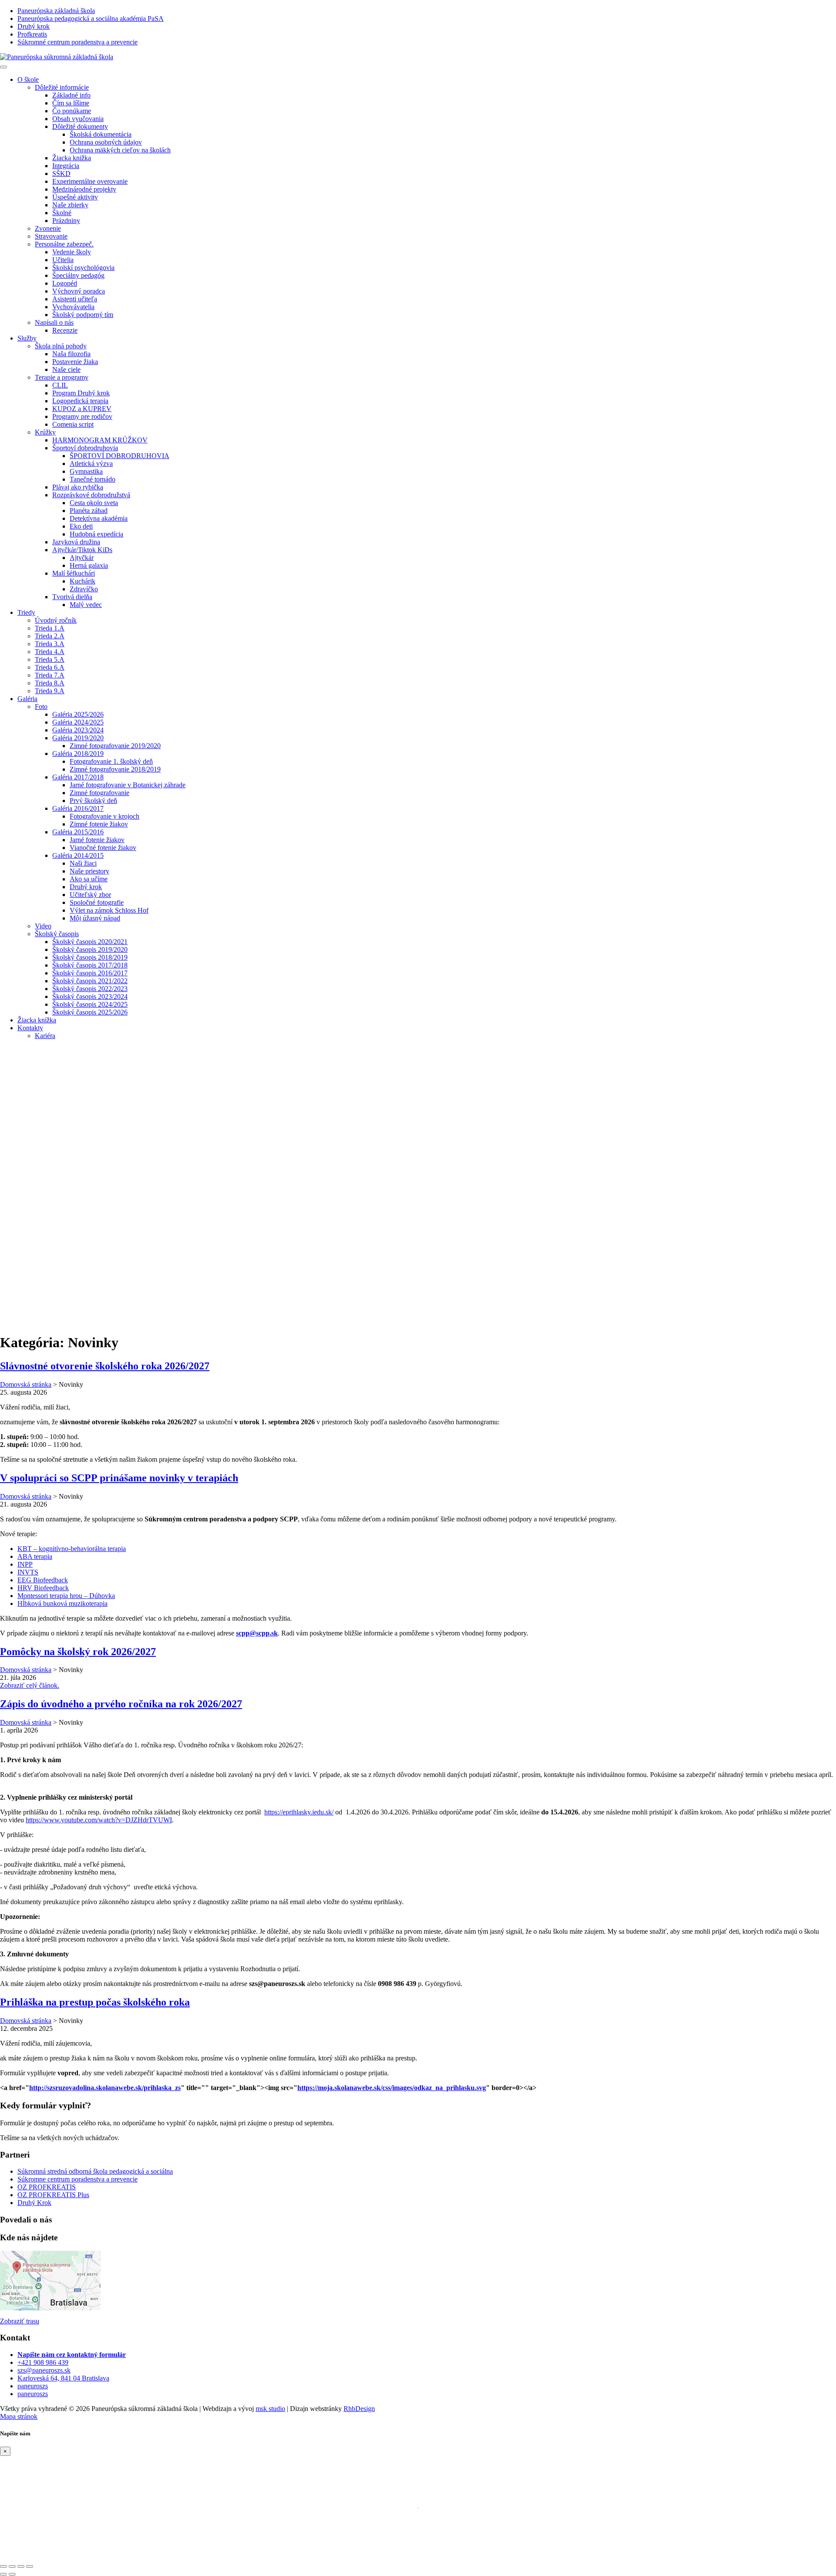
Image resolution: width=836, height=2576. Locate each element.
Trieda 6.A (50, 667)
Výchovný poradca (79, 291)
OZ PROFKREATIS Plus (53, 2195)
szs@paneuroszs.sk (44, 2370)
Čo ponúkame (72, 111)
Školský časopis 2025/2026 (90, 1012)
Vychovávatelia (73, 307)
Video (43, 926)
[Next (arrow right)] (12, 2574)
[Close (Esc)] (3, 2566)
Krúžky (45, 432)
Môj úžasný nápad (95, 918)
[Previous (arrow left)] (3, 2574)
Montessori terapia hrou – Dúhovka (66, 1596)
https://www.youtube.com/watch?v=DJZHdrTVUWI (99, 1820)
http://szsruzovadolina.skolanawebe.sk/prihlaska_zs (105, 2088)
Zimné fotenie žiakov (99, 824)
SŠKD (61, 174)
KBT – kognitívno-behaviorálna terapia (72, 1549)
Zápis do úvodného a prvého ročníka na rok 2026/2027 (121, 1704)
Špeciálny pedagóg (78, 275)
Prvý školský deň (93, 801)
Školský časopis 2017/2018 (90, 965)
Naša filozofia (71, 354)
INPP (25, 1564)
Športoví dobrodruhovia (85, 448)
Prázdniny (66, 221)
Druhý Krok (34, 2203)
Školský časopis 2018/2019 (90, 957)
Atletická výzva (91, 464)
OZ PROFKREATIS (47, 2187)
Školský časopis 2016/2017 (90, 973)
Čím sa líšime (71, 103)
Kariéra (45, 1036)
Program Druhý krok (81, 393)
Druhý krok (86, 887)
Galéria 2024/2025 (78, 722)
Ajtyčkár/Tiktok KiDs (82, 550)
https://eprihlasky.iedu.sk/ (299, 1812)
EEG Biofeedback (43, 1580)
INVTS (28, 1572)
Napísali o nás (54, 322)
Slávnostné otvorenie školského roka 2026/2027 (105, 1366)
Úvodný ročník (56, 620)
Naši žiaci (83, 863)
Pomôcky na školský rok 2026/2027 (78, 1652)
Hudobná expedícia (96, 534)
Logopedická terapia (80, 401)
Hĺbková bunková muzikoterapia (62, 1603)
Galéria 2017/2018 (78, 777)
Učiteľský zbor (90, 895)
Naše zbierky (70, 205)
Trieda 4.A (50, 652)
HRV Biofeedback (43, 1588)
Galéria (27, 699)
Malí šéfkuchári (74, 573)
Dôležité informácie (62, 87)
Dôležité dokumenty (80, 126)
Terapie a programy (62, 377)
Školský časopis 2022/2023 (90, 989)
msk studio (270, 2409)
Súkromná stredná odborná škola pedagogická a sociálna (95, 2171)
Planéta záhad (89, 511)
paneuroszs (33, 2386)
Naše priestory (89, 871)
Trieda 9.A (50, 691)
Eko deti (81, 526)
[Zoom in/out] (30, 2566)
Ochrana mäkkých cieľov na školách (120, 150)
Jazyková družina (76, 542)
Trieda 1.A (50, 628)
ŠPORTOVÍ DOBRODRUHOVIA (120, 456)
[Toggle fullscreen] (21, 2566)
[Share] (12, 2566)
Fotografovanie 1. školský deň (111, 761)
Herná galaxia (89, 565)
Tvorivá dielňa (72, 597)
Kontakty (30, 1028)
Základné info (71, 95)
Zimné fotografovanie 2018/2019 (115, 769)
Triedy (26, 612)
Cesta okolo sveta (94, 503)
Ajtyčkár (82, 558)
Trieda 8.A (50, 683)
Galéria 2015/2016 (78, 832)
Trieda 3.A (50, 644)
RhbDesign (359, 2409)
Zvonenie (48, 228)
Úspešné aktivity (75, 197)
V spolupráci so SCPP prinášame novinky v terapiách (119, 1478)
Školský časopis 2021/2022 (90, 981)
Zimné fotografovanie (99, 793)
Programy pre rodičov (82, 416)
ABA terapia (35, 1556)
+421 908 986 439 (43, 2362)
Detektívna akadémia (99, 518)
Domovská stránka (26, 1384)
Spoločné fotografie (97, 902)
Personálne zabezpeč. (64, 244)
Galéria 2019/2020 (78, 738)
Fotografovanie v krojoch (104, 816)
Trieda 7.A (50, 675)
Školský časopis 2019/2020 (90, 949)
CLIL (60, 385)
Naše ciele (66, 369)
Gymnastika (86, 471)
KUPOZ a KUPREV (82, 409)
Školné (62, 213)
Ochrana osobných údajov (106, 142)
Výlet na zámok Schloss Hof (109, 910)
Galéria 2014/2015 (78, 855)
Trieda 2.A (50, 636)
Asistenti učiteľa (75, 299)
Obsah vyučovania (78, 119)
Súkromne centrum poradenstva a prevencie (78, 2179)
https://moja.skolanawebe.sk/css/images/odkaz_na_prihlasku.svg (392, 2088)
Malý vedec (86, 605)
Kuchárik (83, 581)
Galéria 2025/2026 (78, 714)
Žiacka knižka (72, 158)
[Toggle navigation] (3, 67)
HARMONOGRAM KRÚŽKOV (100, 440)
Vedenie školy (72, 252)
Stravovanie (51, 236)
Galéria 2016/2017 (78, 808)
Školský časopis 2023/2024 (90, 996)
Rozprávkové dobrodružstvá (91, 495)
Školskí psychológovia (83, 268)
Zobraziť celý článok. (30, 1685)
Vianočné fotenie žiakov (103, 848)
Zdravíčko (84, 589)
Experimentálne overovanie (90, 181)
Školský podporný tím (83, 315)
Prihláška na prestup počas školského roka (95, 2002)
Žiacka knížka (37, 1020)
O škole (28, 79)
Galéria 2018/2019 (78, 754)
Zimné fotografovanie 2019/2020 (115, 746)
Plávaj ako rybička (78, 487)
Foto (41, 706)
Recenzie (65, 330)
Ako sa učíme (89, 879)
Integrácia (66, 166)
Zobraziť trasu (20, 2321)
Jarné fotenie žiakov (97, 840)
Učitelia (63, 260)
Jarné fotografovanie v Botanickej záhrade (128, 785)
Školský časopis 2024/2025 (90, 1004)
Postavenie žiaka (75, 362)
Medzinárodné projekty (84, 189)
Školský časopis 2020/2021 (90, 942)
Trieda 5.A (50, 659)
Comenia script (73, 424)
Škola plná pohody (61, 346)
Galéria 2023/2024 (78, 730)
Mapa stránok (19, 2416)
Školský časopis (57, 934)
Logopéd (65, 283)
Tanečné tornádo (93, 479)
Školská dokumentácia (101, 134)
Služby (27, 338)
